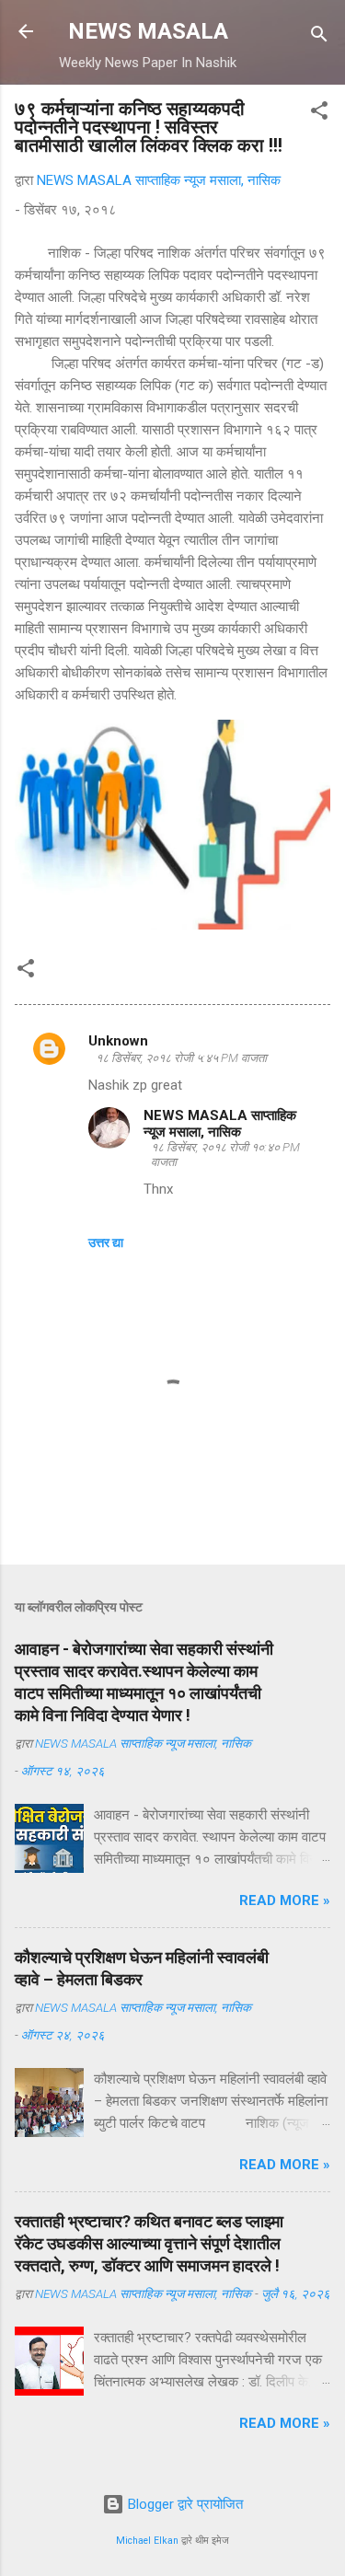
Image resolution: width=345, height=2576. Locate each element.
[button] (319, 114)
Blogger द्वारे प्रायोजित (184, 2504)
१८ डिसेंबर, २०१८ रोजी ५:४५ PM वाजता (181, 1058)
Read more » (285, 1900)
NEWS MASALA (148, 31)
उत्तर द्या (106, 1242)
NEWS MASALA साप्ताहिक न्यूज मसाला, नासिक (220, 1124)
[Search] (319, 37)
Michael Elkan (147, 2541)
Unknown (118, 1041)
